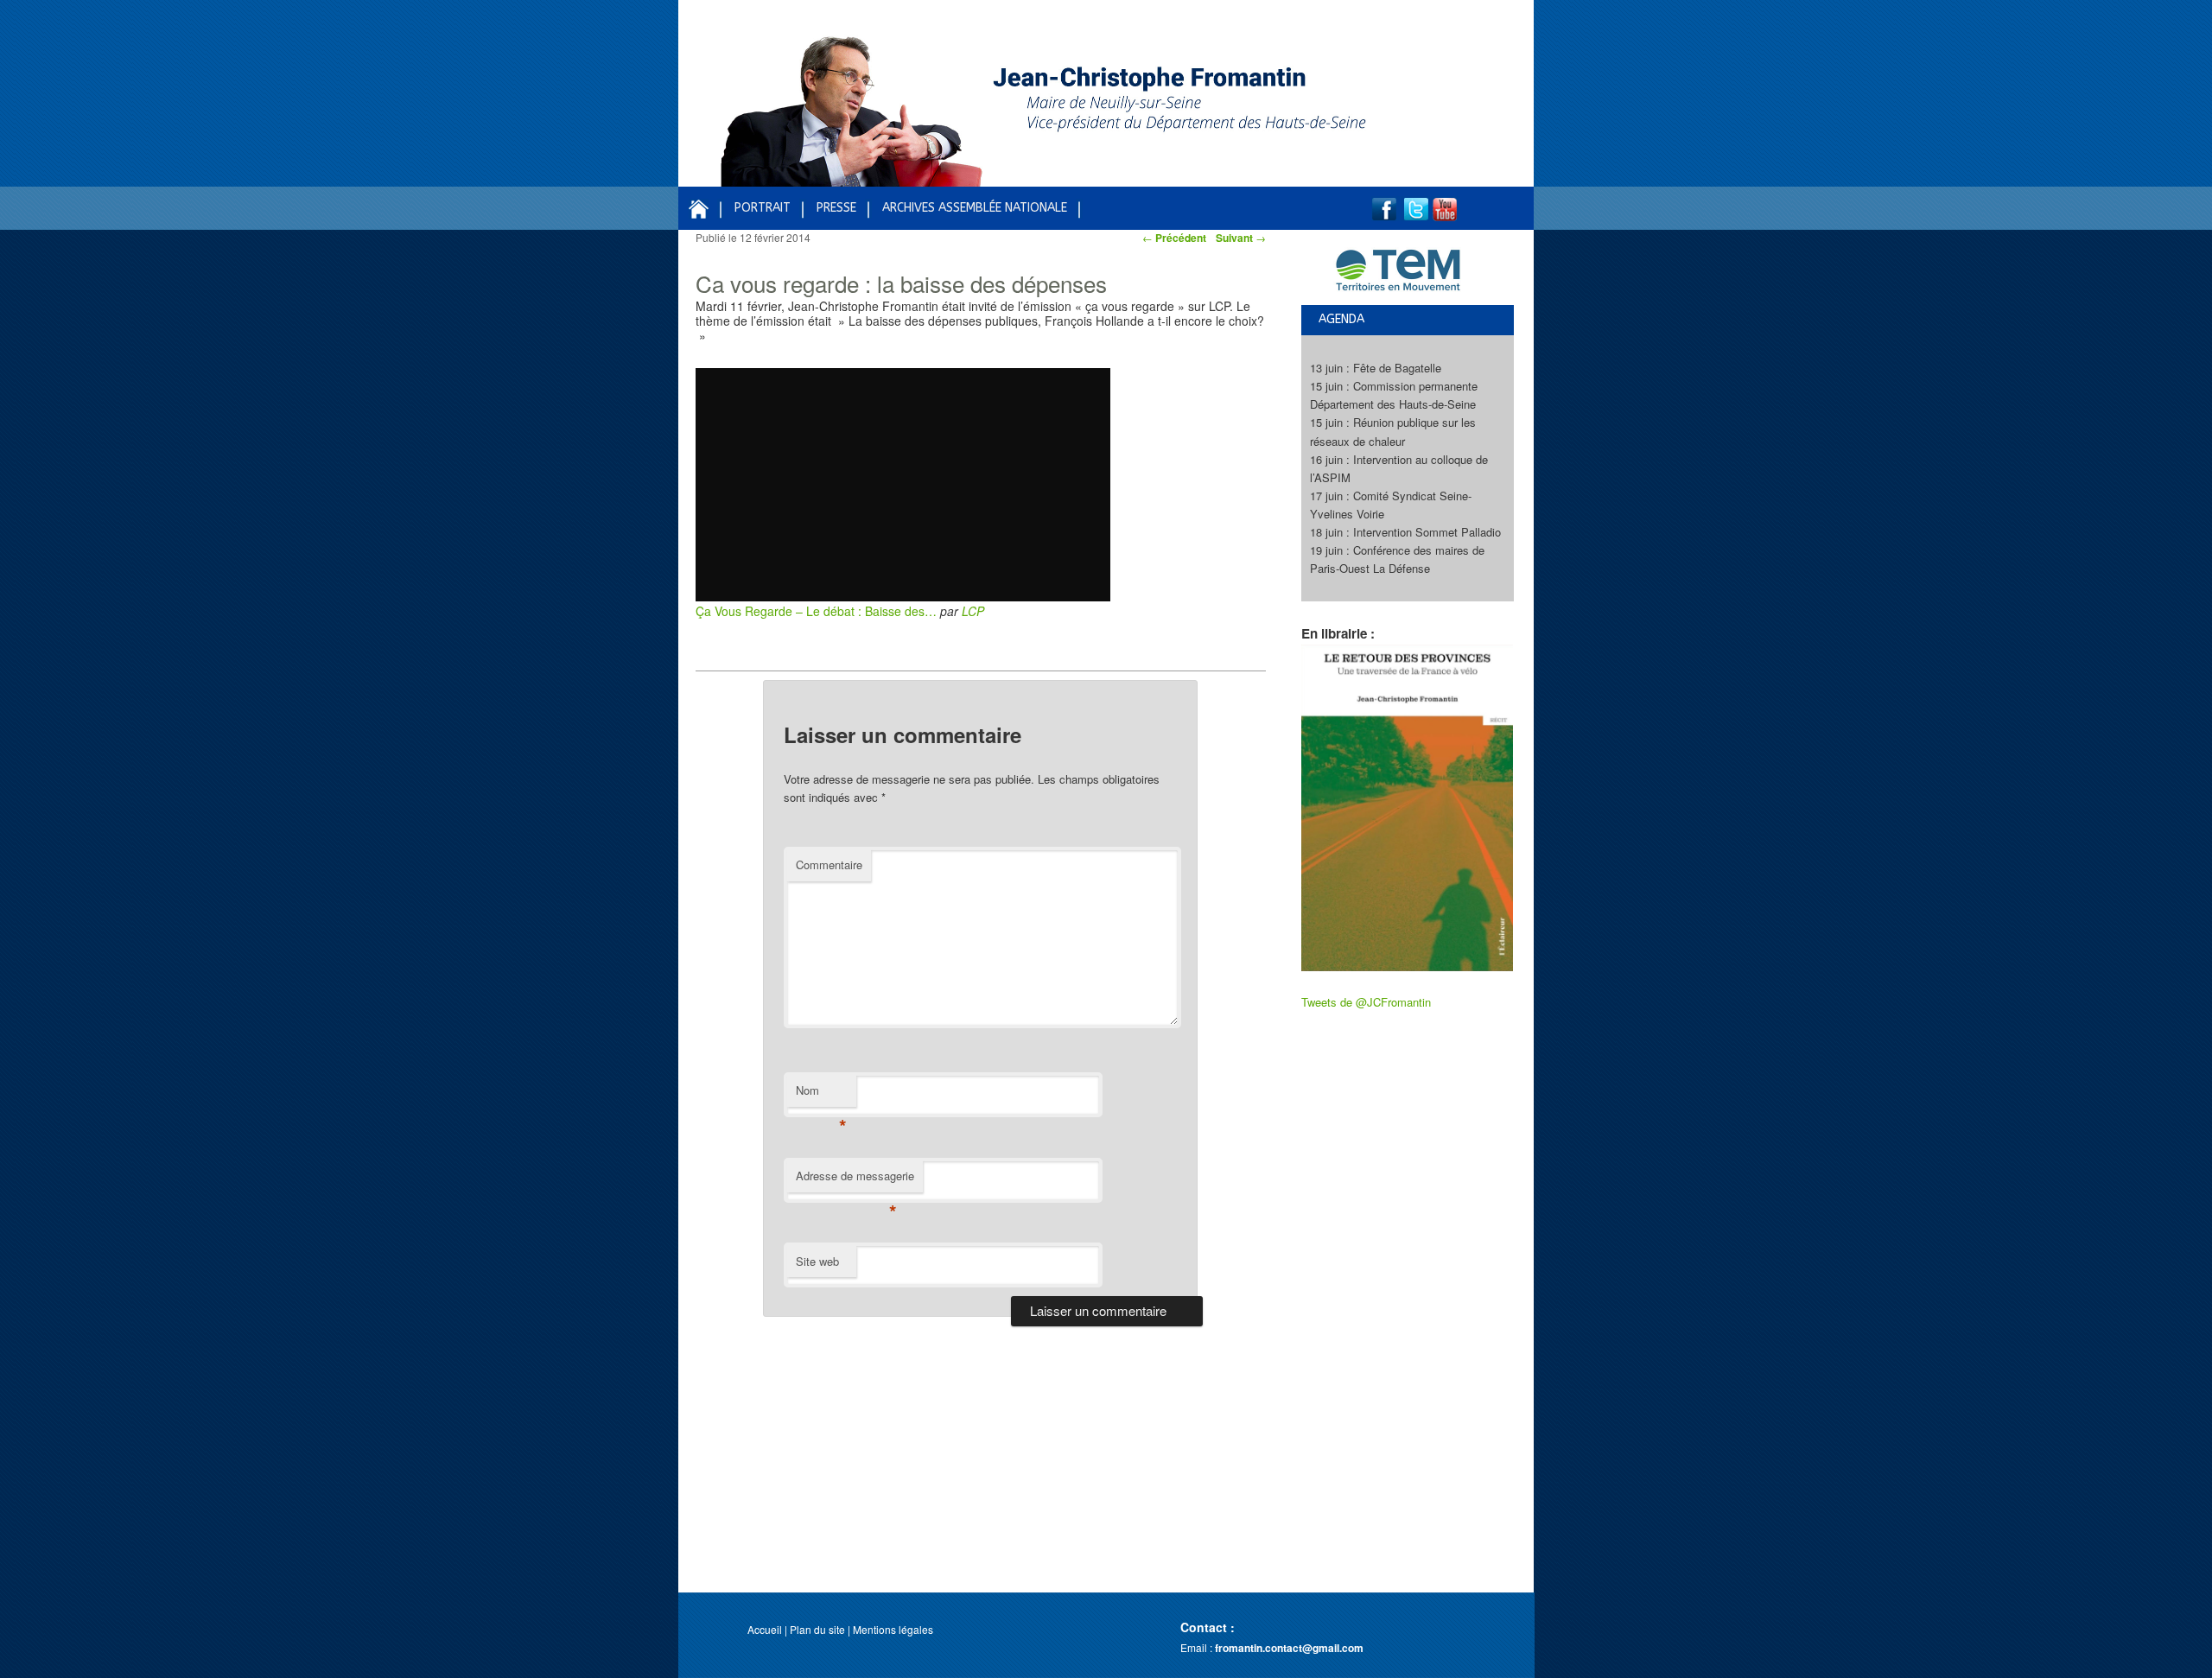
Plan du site (817, 1629)
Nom (821, 1094)
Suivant (1241, 238)
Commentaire (829, 864)
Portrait (763, 208)
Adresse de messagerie (855, 1180)
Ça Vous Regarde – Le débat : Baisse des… (816, 611)
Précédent (1174, 238)
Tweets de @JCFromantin (1366, 1002)
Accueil (765, 1629)
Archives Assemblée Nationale (975, 208)
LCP (973, 611)
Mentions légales (893, 1629)
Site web (817, 1261)
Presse (836, 208)
